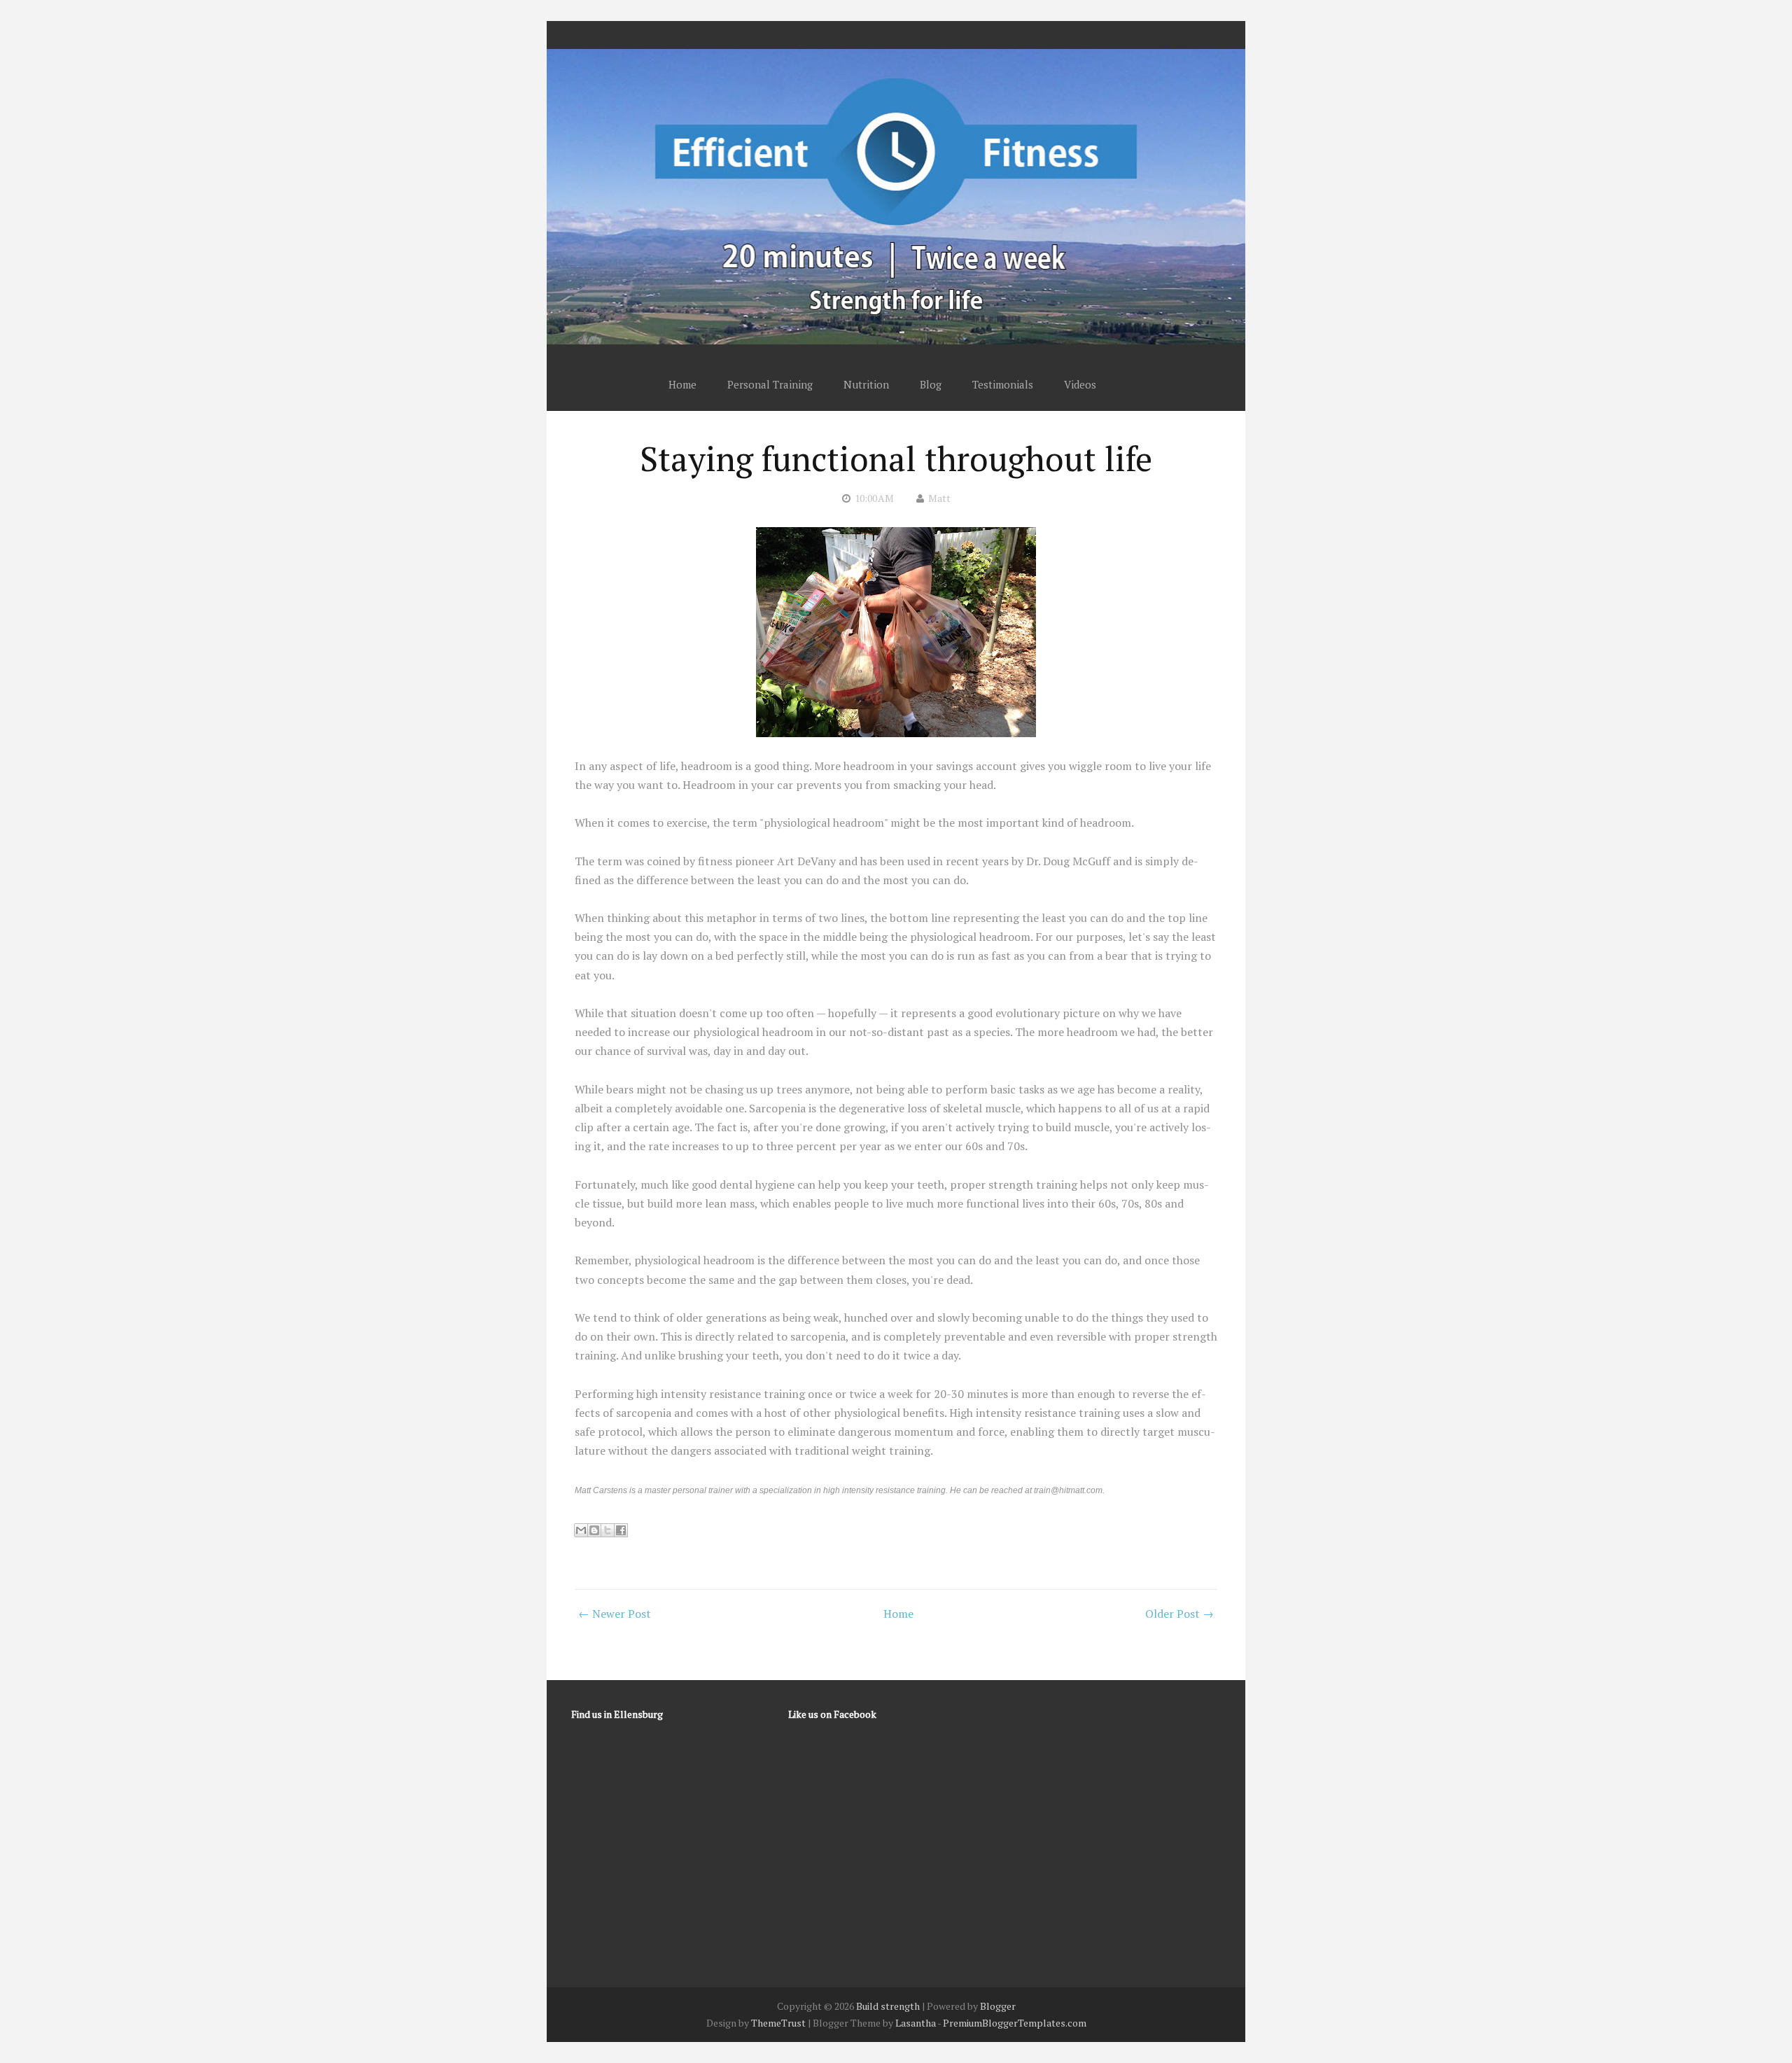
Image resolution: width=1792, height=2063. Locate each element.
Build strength (888, 2006)
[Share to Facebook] (621, 1530)
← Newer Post (615, 1614)
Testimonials (1003, 384)
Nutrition (866, 384)
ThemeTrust (778, 2023)
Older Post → (1179, 1614)
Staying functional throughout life (896, 459)
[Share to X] (608, 1530)
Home (682, 384)
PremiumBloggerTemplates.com (1015, 2023)
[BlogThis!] (594, 1530)
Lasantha (916, 2023)
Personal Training (770, 384)
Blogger (998, 2006)
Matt (939, 498)
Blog (931, 384)
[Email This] (581, 1530)
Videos (1080, 384)
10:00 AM (874, 498)
